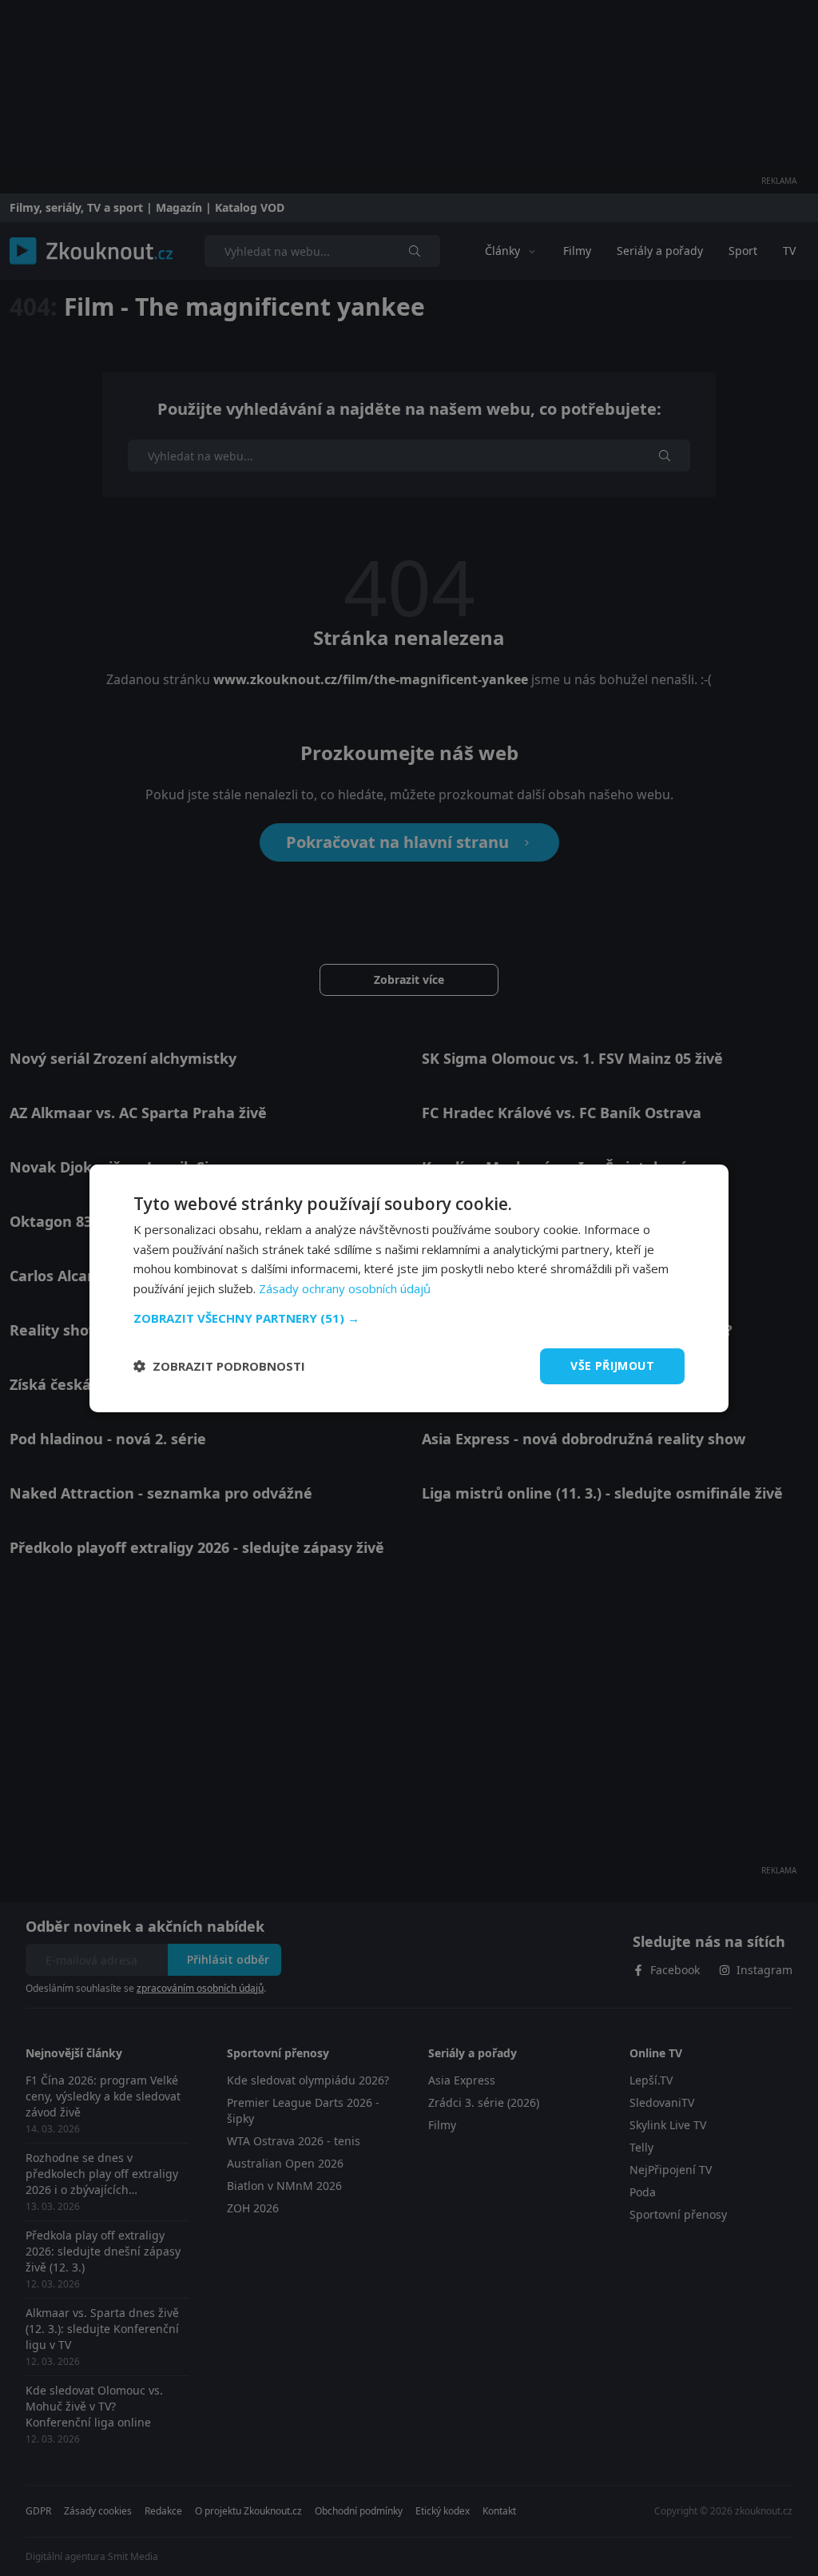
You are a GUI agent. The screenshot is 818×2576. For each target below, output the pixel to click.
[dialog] (409, 1288)
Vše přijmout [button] (612, 1366)
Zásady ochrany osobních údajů (345, 1288)
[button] (409, 1318)
